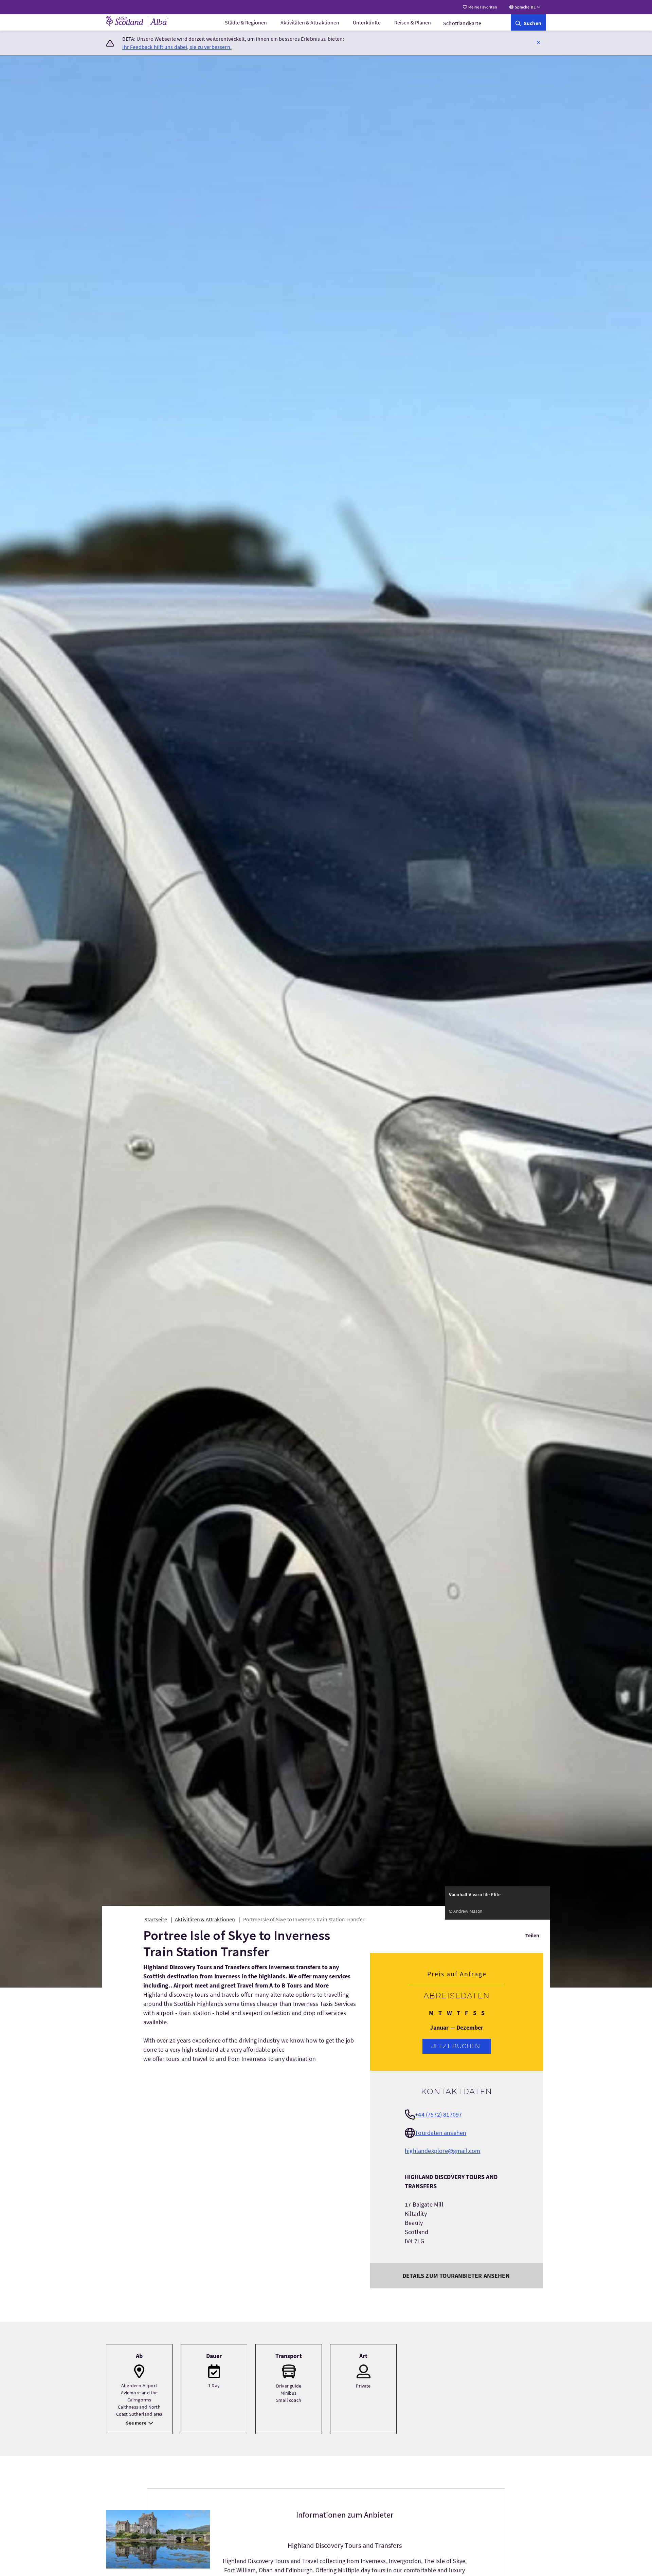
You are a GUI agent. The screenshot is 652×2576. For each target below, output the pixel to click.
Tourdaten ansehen (441, 2133)
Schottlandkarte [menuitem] (462, 23)
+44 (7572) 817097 (438, 2114)
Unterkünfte (367, 22)
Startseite (156, 1919)
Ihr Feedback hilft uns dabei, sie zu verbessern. (177, 47)
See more (136, 2423)
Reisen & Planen (413, 22)
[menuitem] (246, 22)
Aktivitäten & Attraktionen (310, 22)
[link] (528, 22)
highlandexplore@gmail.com (443, 2151)
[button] (539, 42)
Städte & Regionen (246, 22)
